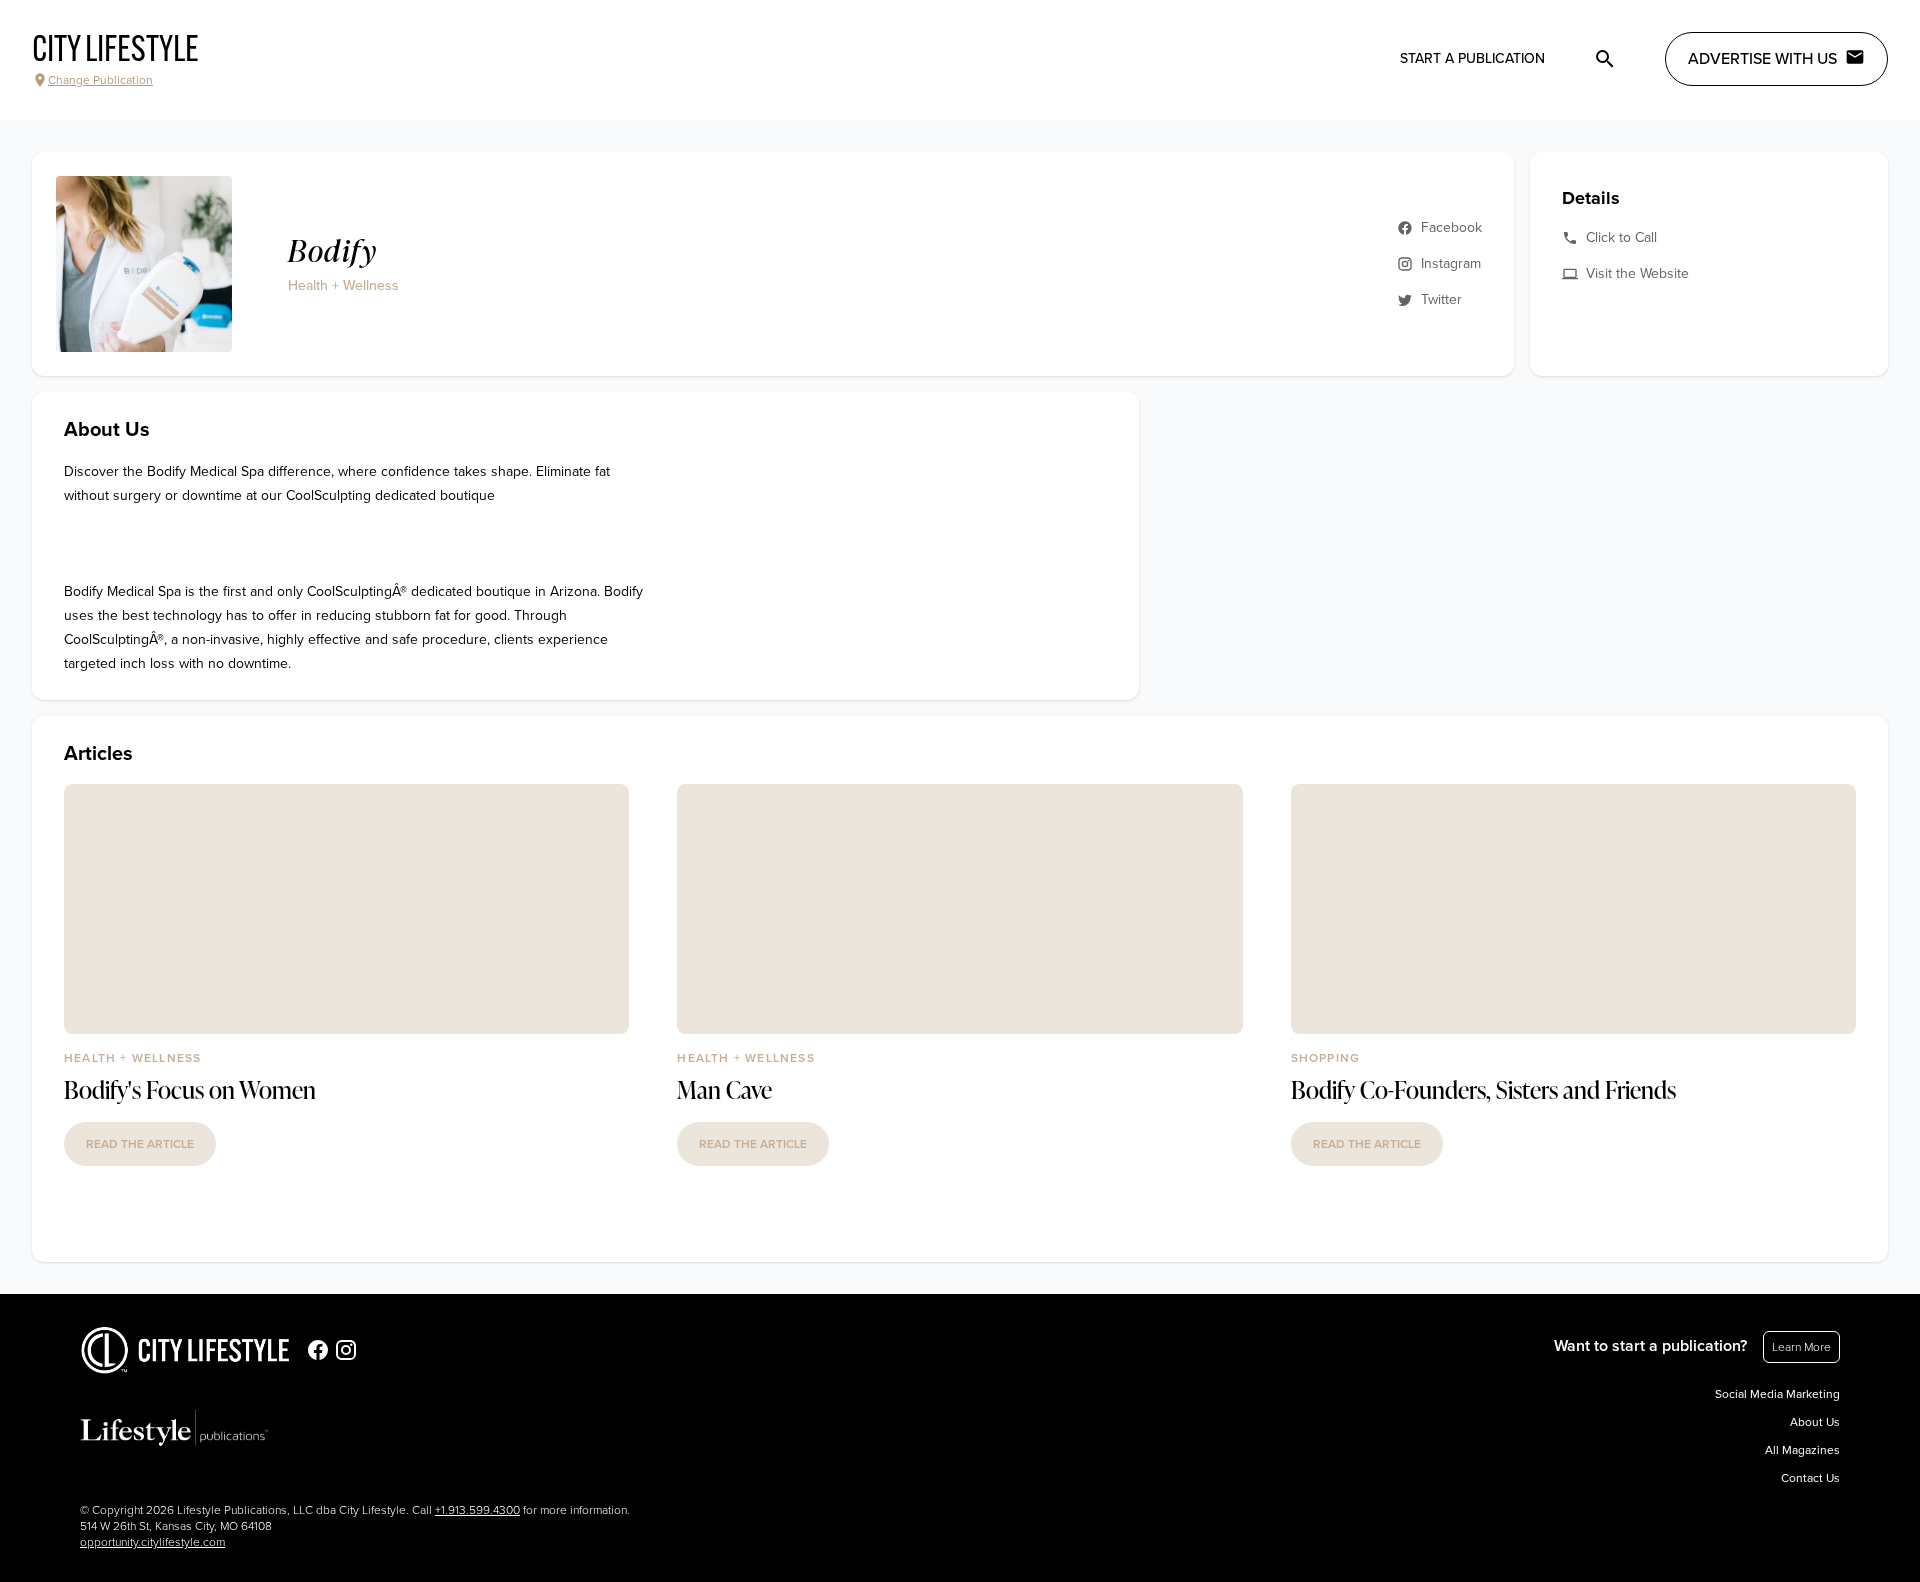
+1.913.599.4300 (477, 1510)
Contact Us (1810, 1478)
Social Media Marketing (1777, 1394)
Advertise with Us (1762, 59)
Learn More (1801, 1347)
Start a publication (1472, 58)
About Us (1815, 1422)
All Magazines (1802, 1450)
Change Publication (100, 80)
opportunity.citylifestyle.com (152, 1542)
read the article (140, 1144)
